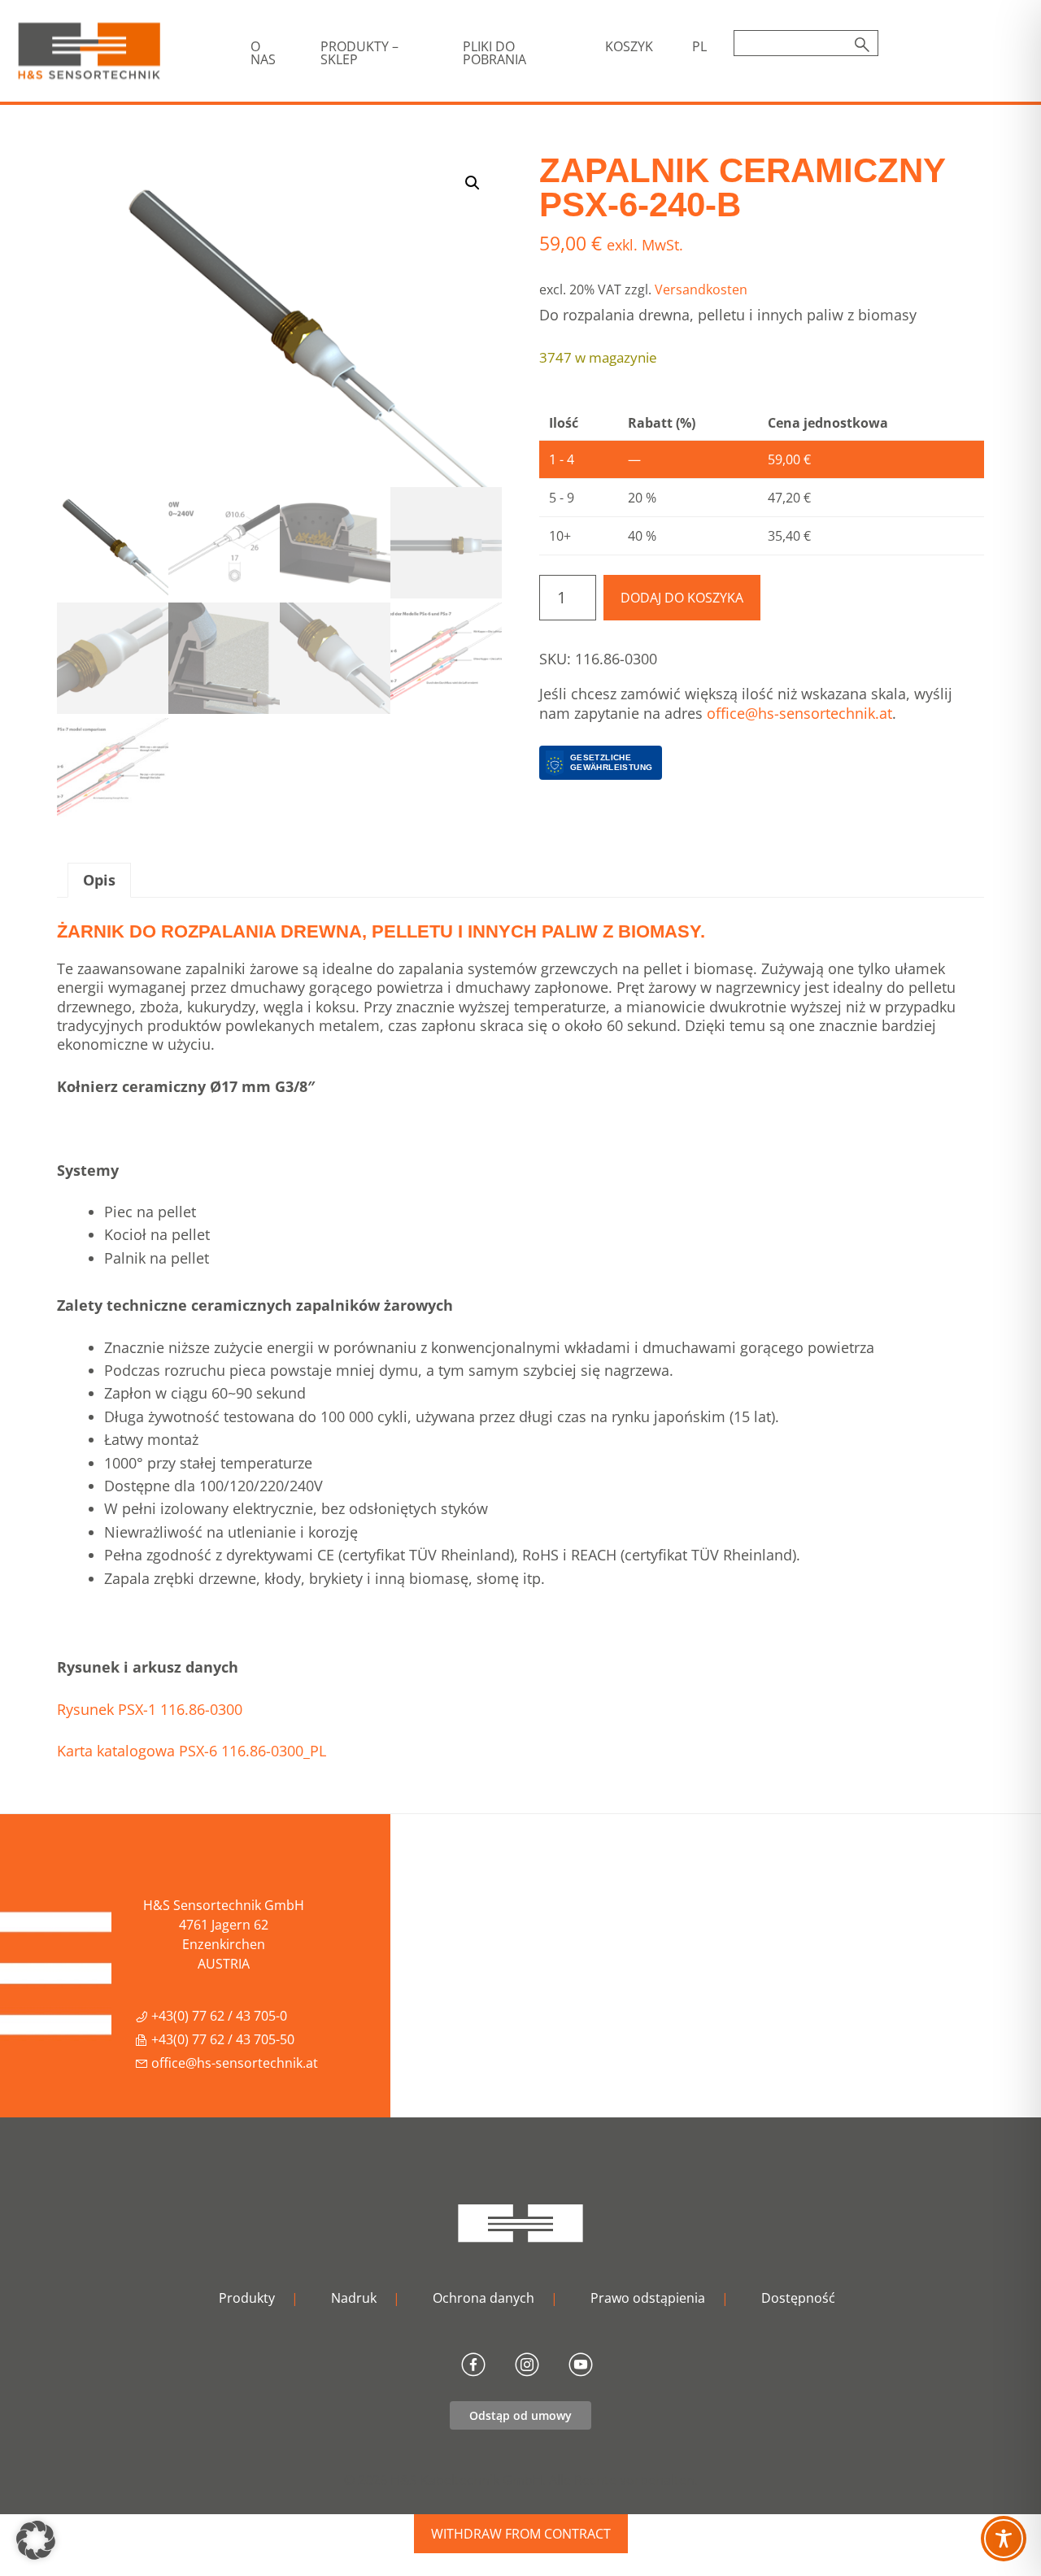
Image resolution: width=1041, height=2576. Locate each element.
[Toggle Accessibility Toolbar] (1004, 2539)
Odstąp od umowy (520, 2415)
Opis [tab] (99, 880)
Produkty (247, 2298)
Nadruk (354, 2298)
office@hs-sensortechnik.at (799, 713)
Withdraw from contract (521, 2534)
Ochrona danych (483, 2298)
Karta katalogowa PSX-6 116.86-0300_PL (192, 1751)
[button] (473, 183)
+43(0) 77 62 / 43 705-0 (218, 2016)
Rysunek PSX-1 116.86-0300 (150, 1709)
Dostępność (798, 2298)
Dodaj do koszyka (682, 598)
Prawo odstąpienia (648, 2298)
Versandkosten (701, 289)
